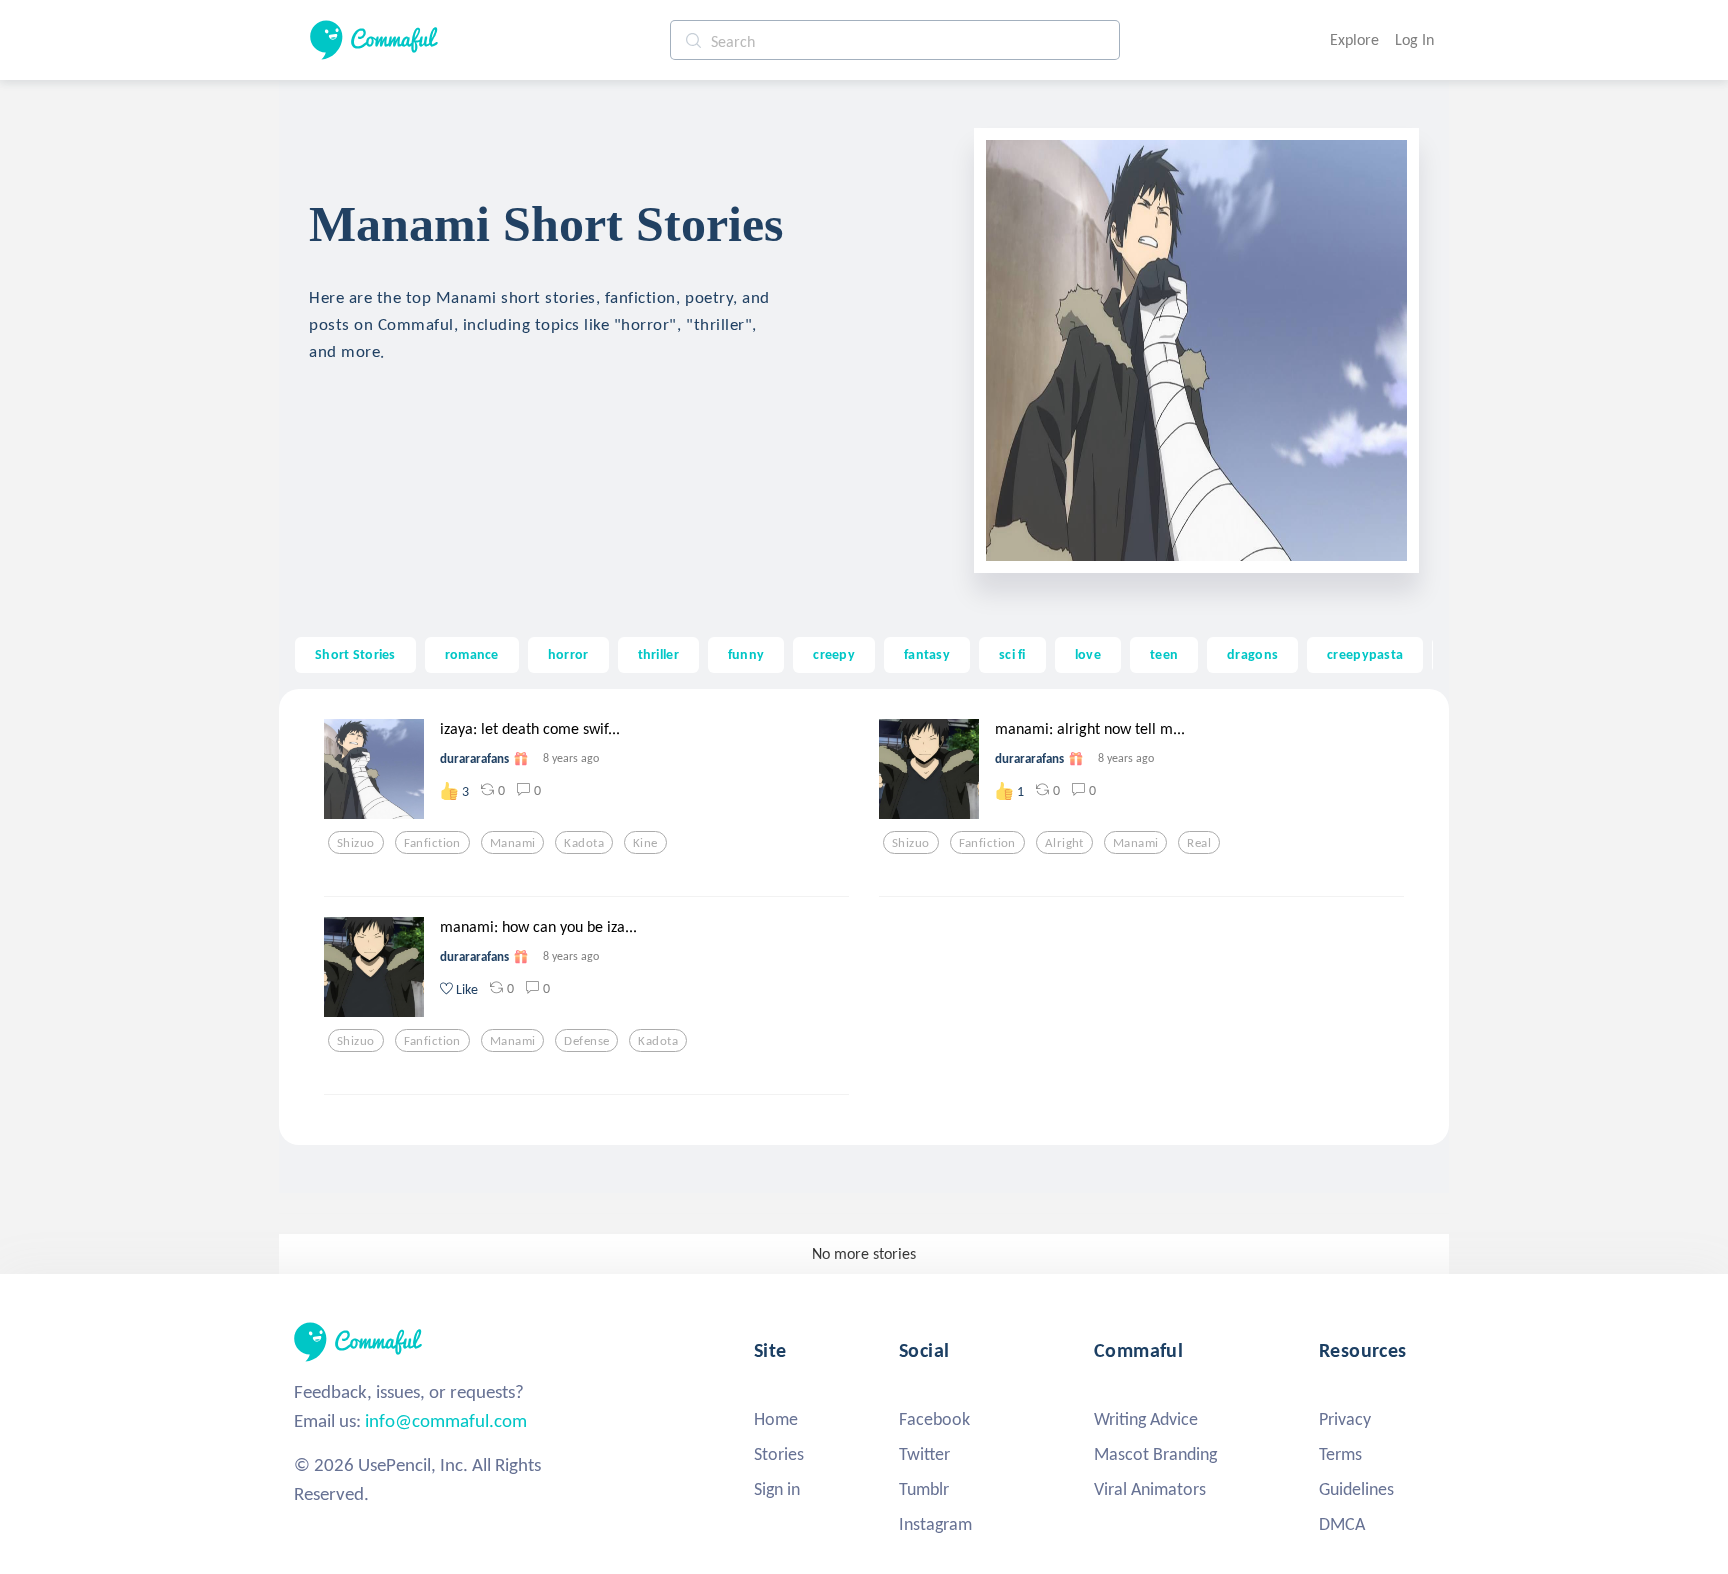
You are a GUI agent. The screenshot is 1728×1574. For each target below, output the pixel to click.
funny (746, 654)
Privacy (1345, 1419)
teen (1164, 654)
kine (645, 843)
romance (472, 654)
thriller (658, 654)
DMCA (1342, 1524)
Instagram (935, 1524)
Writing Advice (1146, 1419)
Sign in (777, 1489)
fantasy (927, 654)
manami (513, 843)
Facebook (934, 1419)
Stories (779, 1454)
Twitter (924, 1454)
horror (568, 654)
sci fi (1012, 654)
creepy (834, 654)
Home (776, 1419)
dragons (1252, 654)
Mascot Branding (1155, 1454)
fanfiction (432, 843)
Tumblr (924, 1489)
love (1088, 654)
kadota (584, 843)
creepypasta (1365, 654)
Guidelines (1356, 1489)
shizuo (356, 843)
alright (1064, 843)
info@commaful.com (446, 1420)
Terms (1340, 1454)
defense (586, 1041)
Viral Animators (1150, 1489)
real (1199, 843)
